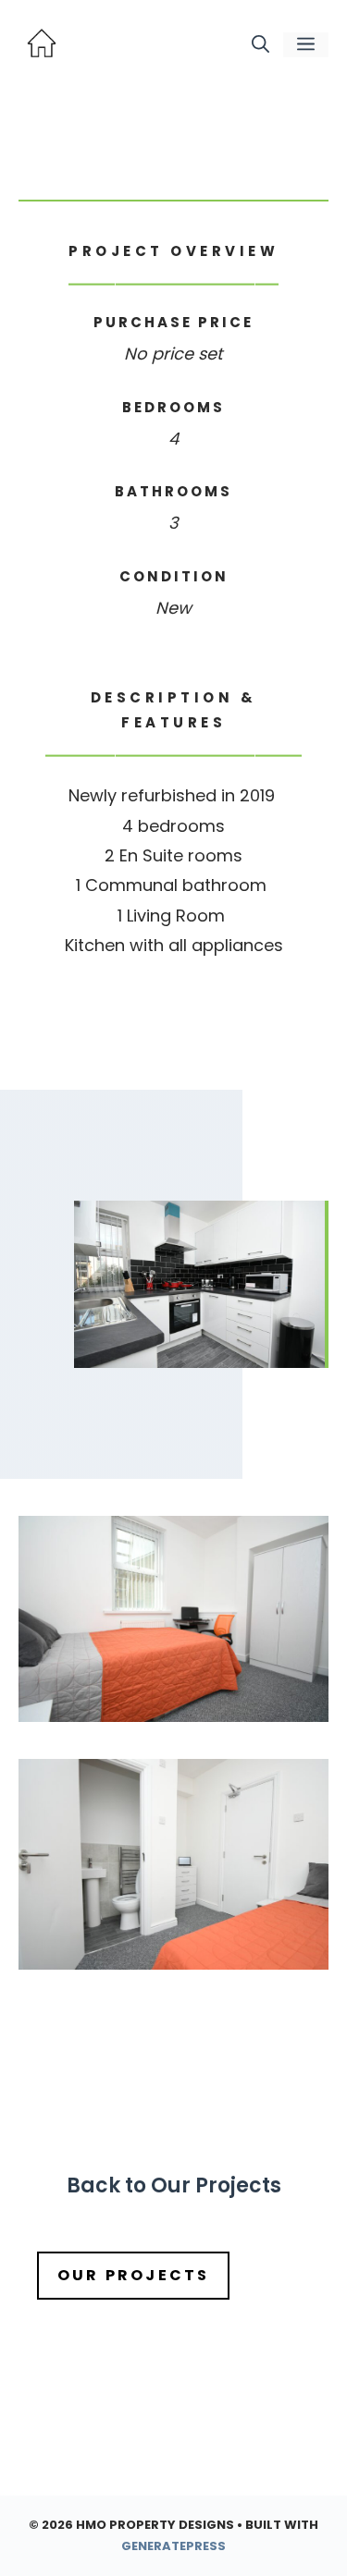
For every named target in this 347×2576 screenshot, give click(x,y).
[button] (260, 45)
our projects (133, 2275)
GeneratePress (173, 2546)
